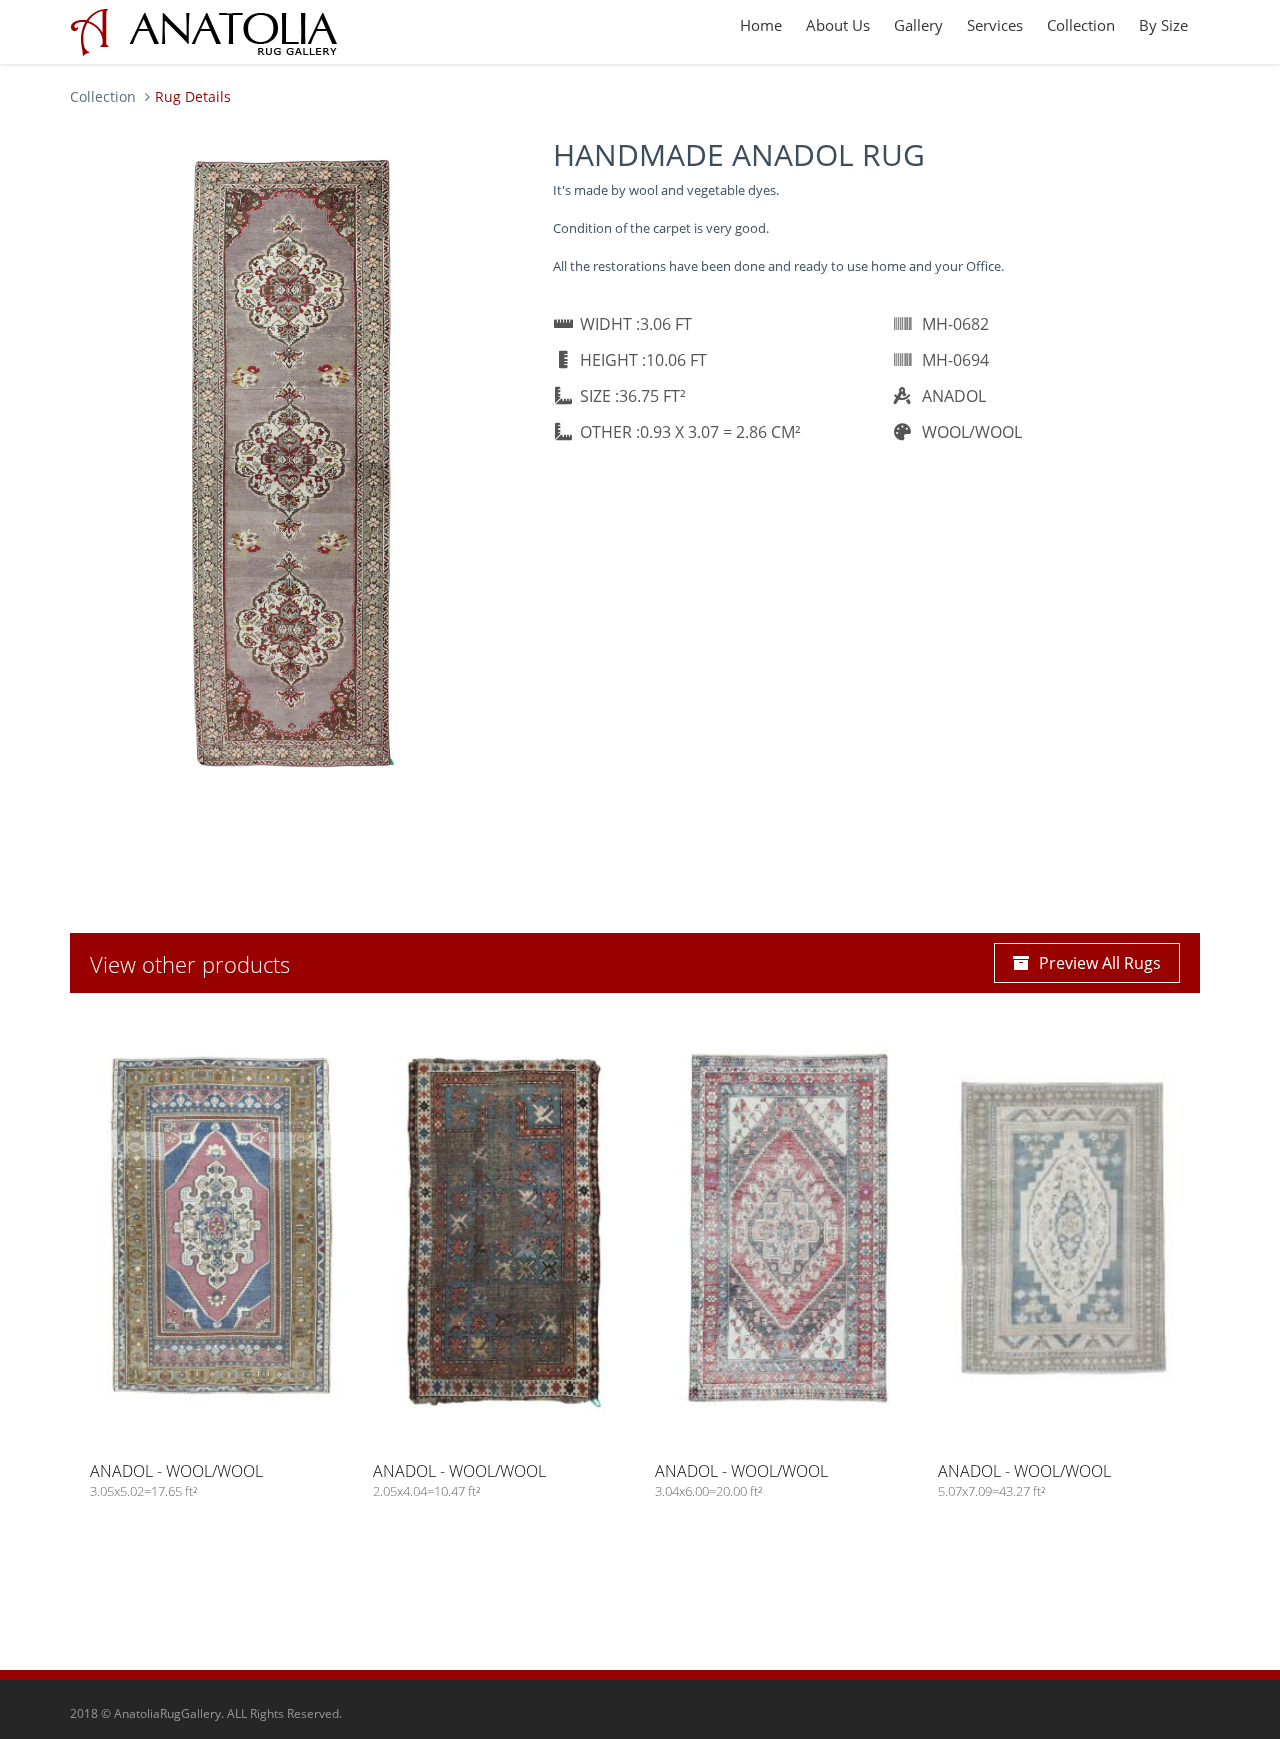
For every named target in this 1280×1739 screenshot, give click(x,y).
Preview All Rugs (1100, 963)
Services (995, 25)
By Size (1163, 25)
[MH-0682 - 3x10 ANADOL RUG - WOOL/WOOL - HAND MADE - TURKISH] (291, 460)
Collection (1081, 25)
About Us (838, 25)
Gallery (918, 25)
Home (761, 25)
